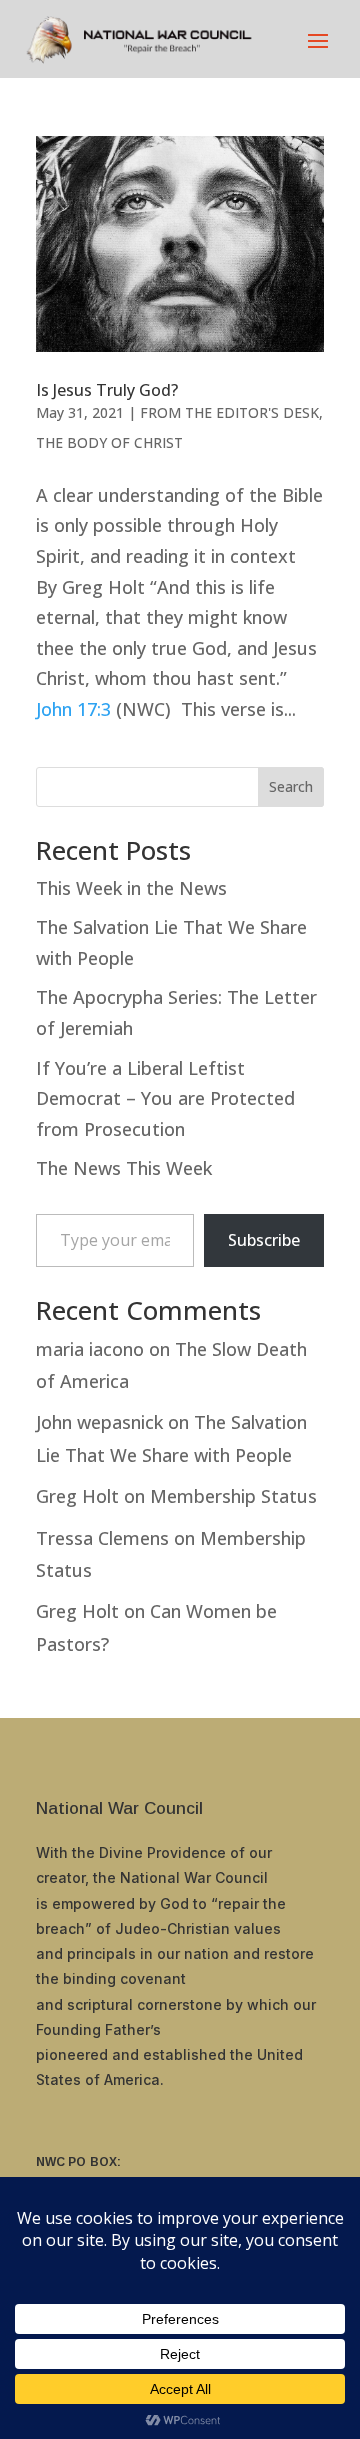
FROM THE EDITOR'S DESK (229, 412)
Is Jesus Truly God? (107, 390)
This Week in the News (131, 888)
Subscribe (264, 1240)
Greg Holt (77, 1496)
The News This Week (124, 1168)
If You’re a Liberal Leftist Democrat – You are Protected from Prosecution (165, 1098)
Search (291, 786)
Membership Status (233, 1496)
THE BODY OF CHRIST (109, 442)
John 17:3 (73, 709)
